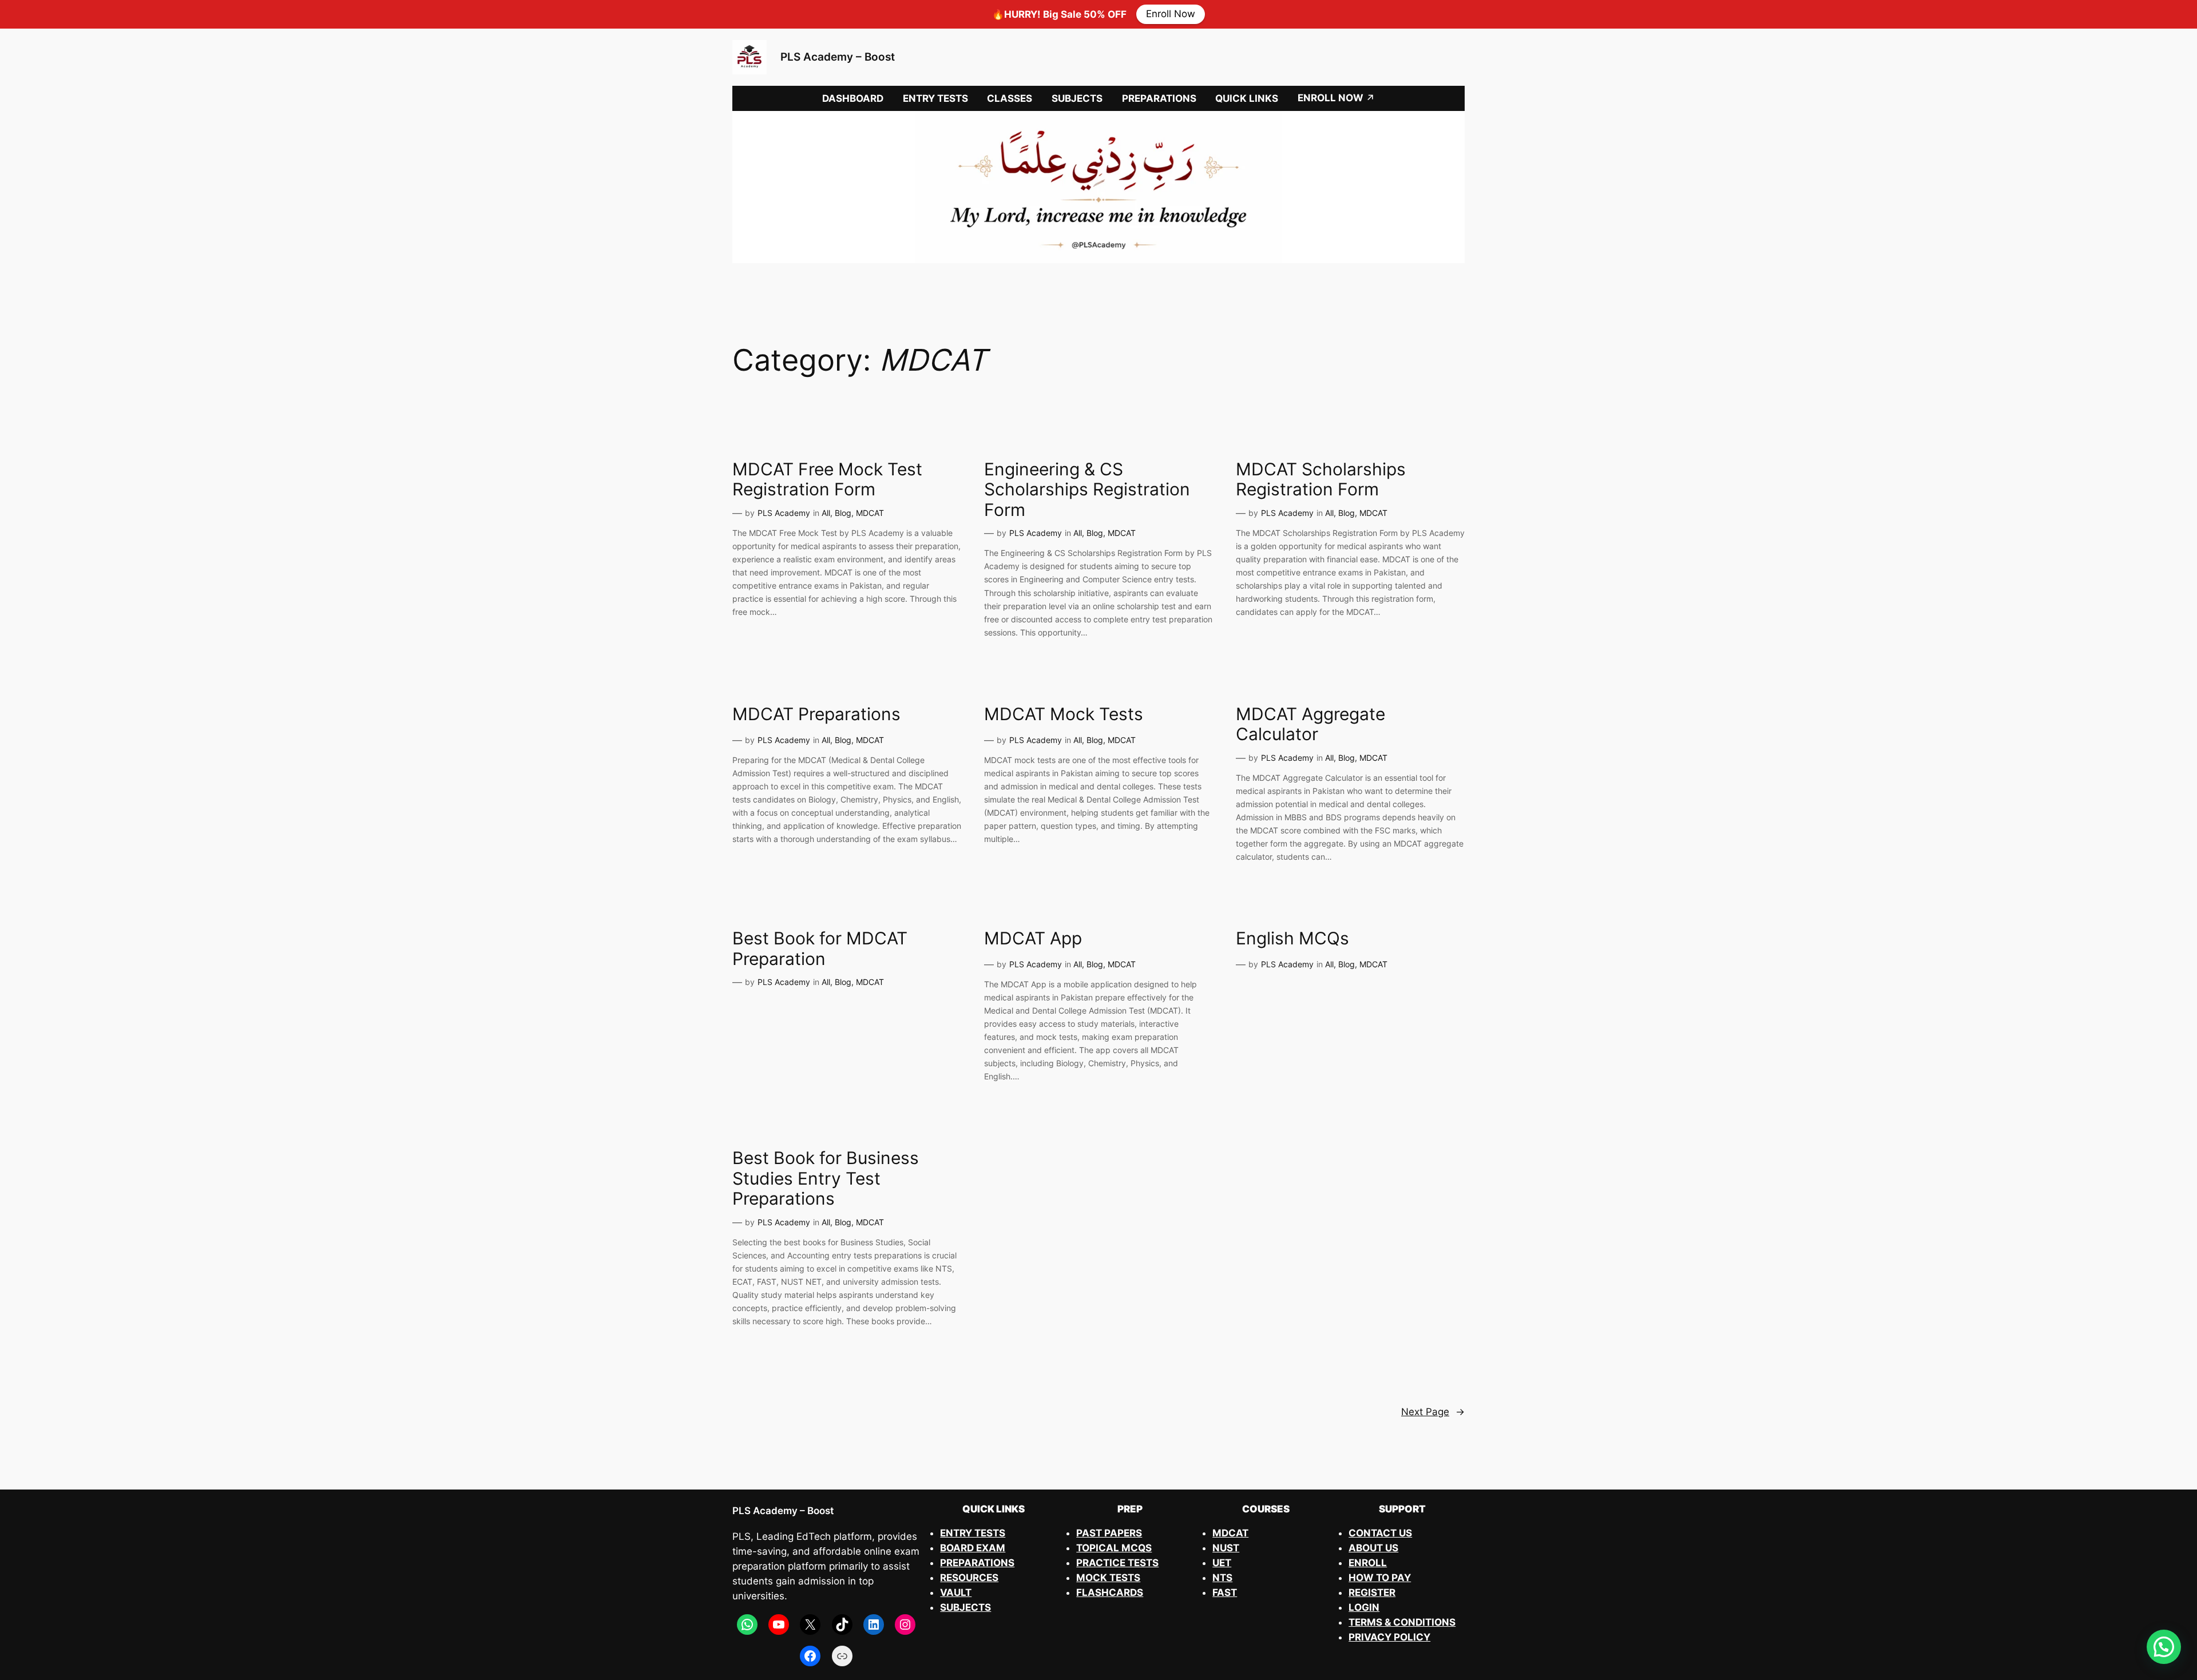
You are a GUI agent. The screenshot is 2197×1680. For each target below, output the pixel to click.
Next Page (1433, 1412)
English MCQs (1292, 938)
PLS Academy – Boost (838, 57)
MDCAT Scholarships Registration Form (1321, 480)
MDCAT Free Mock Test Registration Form (827, 480)
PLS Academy (784, 513)
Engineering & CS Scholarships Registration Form (1087, 490)
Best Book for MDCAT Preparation (820, 949)
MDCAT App (1033, 938)
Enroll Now (1171, 14)
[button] (2164, 1647)
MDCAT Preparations (816, 714)
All (826, 513)
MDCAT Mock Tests (1064, 714)
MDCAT (870, 513)
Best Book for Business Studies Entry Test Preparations (826, 1178)
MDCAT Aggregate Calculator (1310, 724)
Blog (843, 513)
